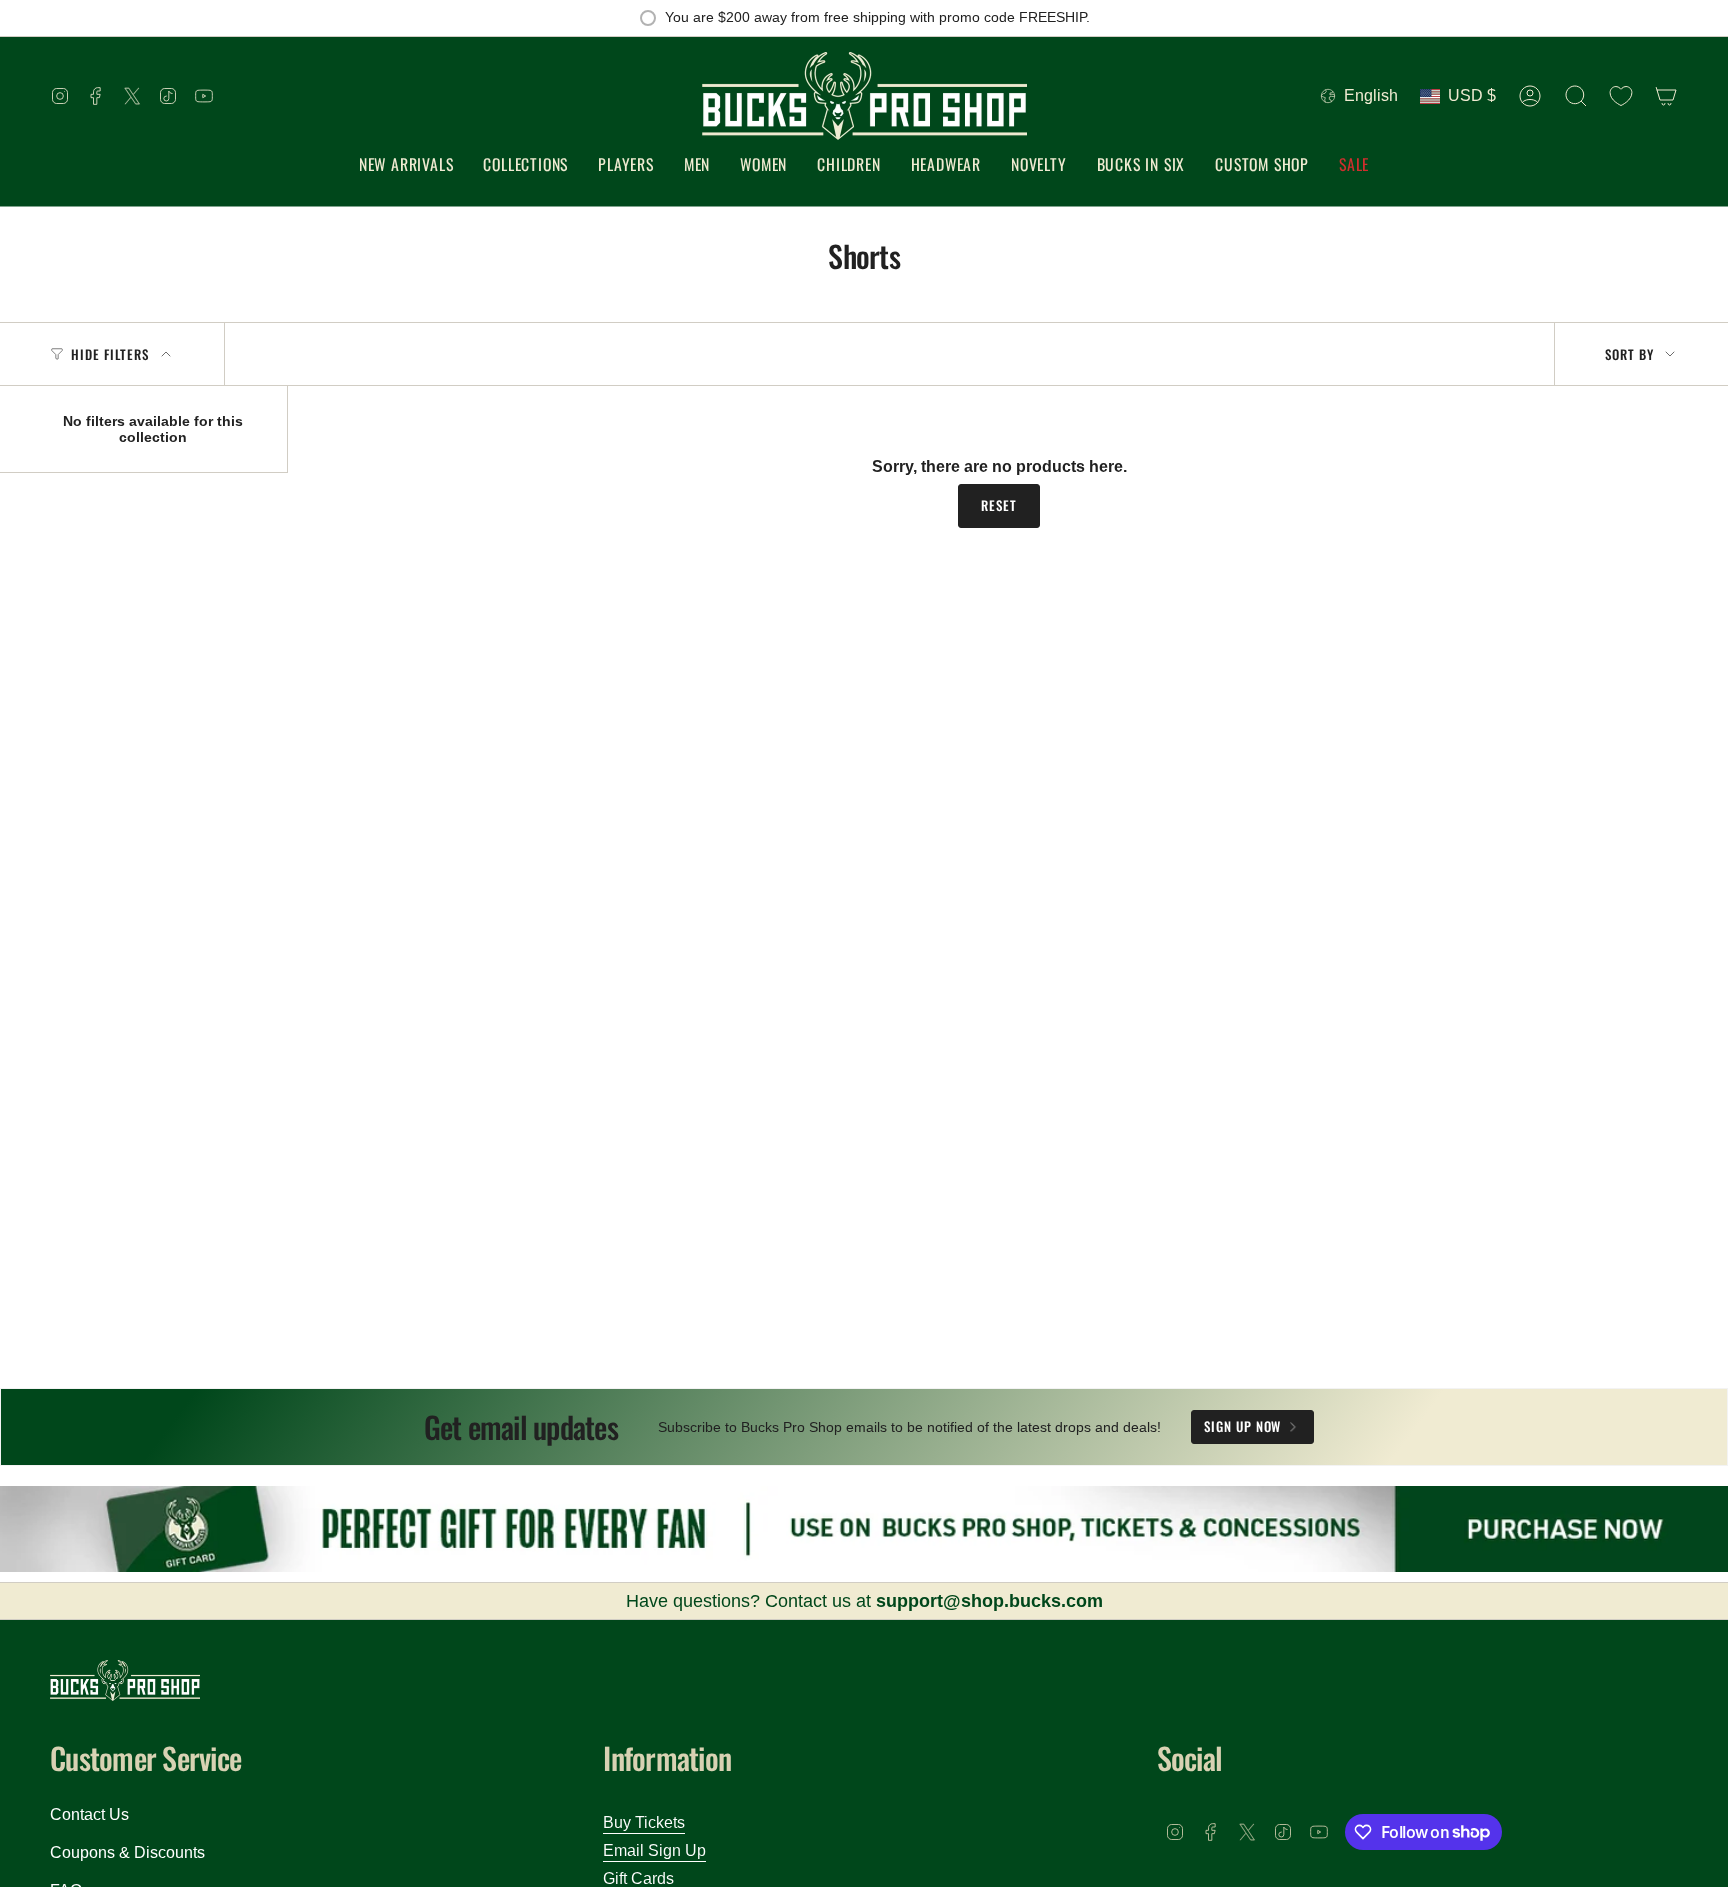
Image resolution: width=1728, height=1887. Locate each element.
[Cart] (1666, 96)
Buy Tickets (644, 1822)
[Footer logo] (125, 1680)
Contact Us (89, 1814)
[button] (525, 165)
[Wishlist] (1621, 96)
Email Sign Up (654, 1850)
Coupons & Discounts (127, 1852)
